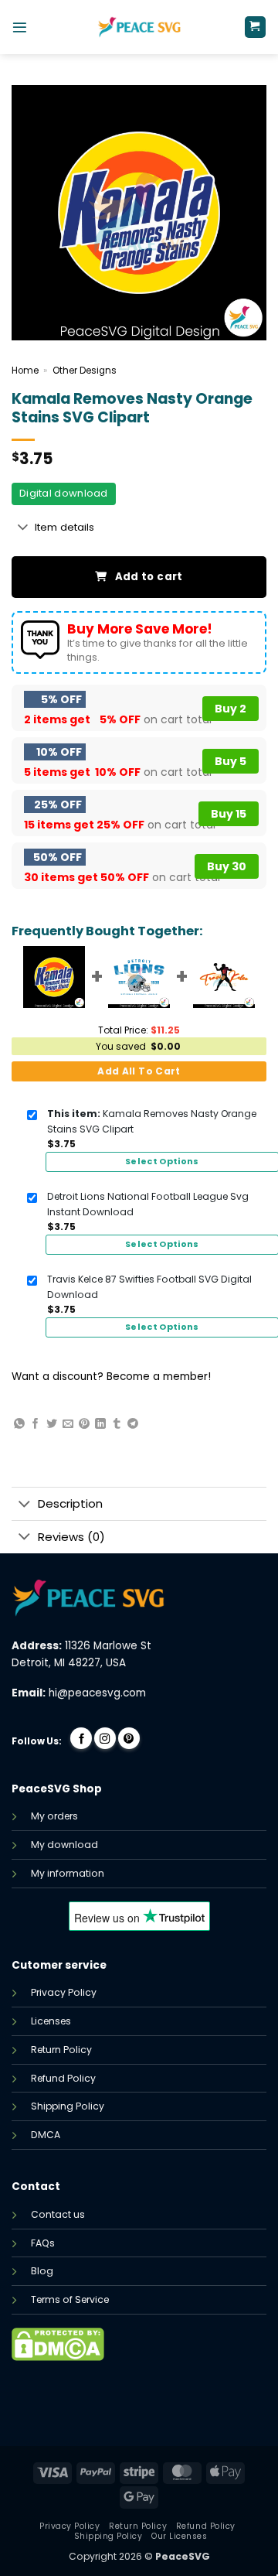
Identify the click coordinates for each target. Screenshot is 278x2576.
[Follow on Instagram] (105, 1738)
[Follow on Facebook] (81, 1738)
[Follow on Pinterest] (129, 1738)
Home (25, 371)
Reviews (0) (71, 1537)
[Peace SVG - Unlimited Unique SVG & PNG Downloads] (139, 27)
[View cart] (255, 27)
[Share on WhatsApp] (19, 1424)
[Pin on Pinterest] (84, 1424)
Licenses (51, 2021)
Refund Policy (63, 2078)
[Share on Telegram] (133, 1424)
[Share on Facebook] (36, 1424)
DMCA (46, 2135)
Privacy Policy (64, 1992)
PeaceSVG (183, 2556)
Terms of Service (70, 2299)
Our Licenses (179, 2536)
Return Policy (61, 2050)
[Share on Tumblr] (117, 1424)
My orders (54, 1816)
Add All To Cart (139, 1071)
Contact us (58, 2214)
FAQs (43, 2243)
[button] (20, 27)
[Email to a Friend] (68, 1424)
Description (70, 1503)
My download (64, 1845)
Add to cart (149, 577)
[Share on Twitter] (52, 1424)
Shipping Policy (68, 2106)
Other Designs (85, 371)
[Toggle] (23, 528)
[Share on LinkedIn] (100, 1424)
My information (68, 1873)
